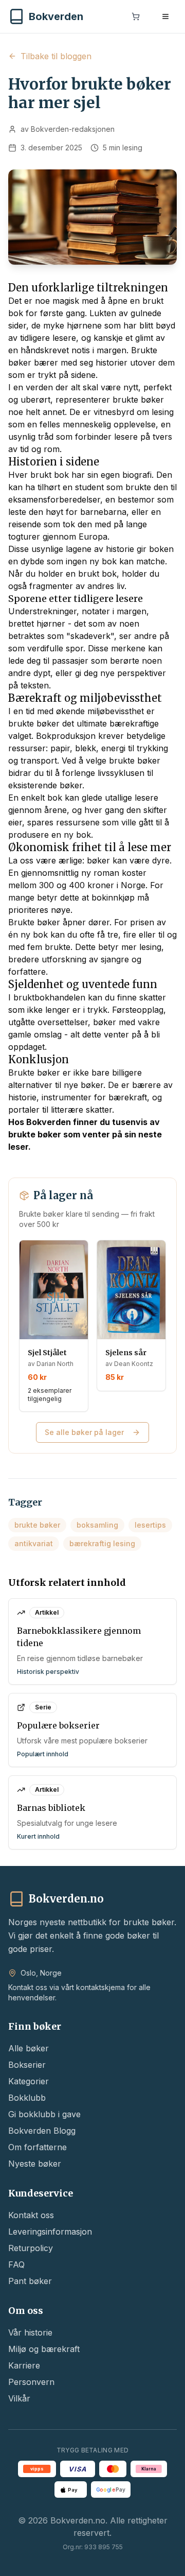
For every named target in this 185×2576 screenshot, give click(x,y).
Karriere (24, 2365)
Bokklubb (27, 2098)
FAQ (16, 2264)
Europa (93, 537)
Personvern (31, 2382)
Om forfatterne (38, 2147)
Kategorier (29, 2081)
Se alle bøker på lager (84, 1432)
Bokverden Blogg (42, 2131)
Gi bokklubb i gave (44, 2114)
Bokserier (27, 2065)
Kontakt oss (31, 2215)
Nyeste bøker (35, 2164)
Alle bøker (29, 2048)
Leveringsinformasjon (50, 2232)
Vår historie (30, 2332)
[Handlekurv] (136, 16)
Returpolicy (31, 2248)
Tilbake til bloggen (56, 56)
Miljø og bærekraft (44, 2349)
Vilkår (19, 2398)
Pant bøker (30, 2281)
